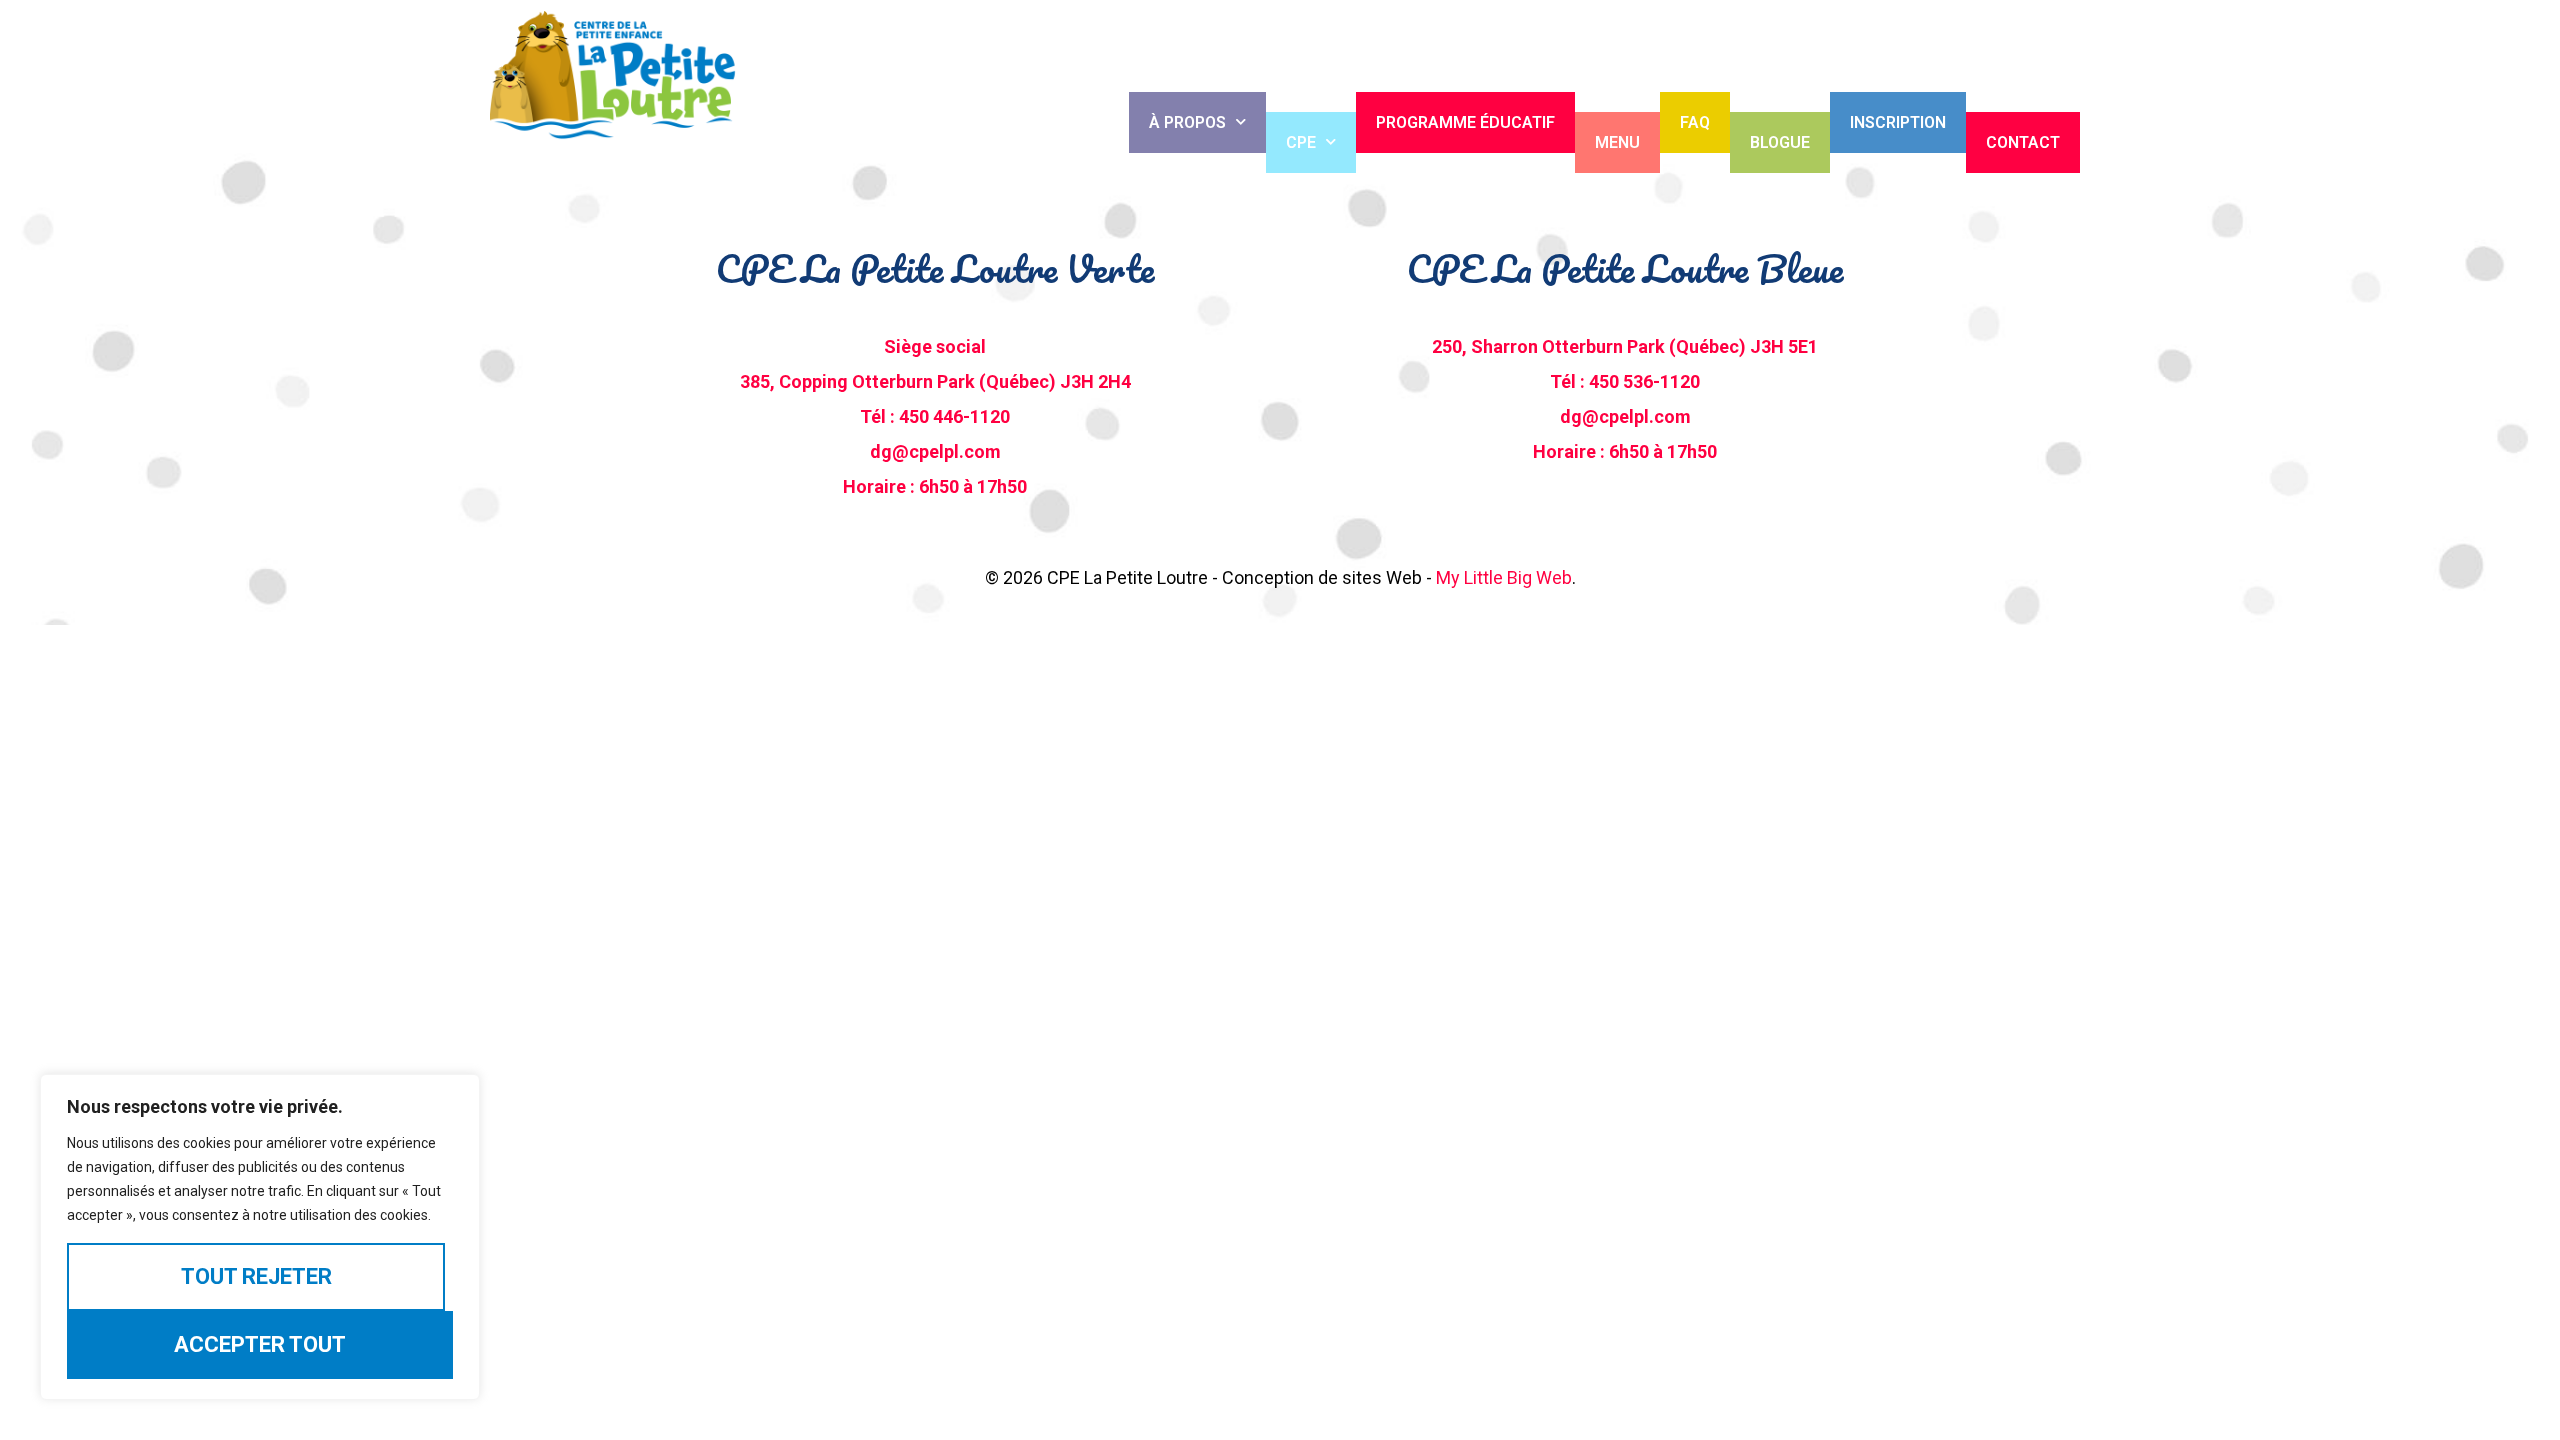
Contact (2023, 142)
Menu (1617, 142)
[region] (260, 1237)
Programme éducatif (1465, 122)
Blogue (1780, 142)
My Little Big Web (1504, 577)
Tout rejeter (256, 1276)
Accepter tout (260, 1344)
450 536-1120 (1644, 381)
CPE (1301, 142)
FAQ (1695, 122)
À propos (1187, 122)
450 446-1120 (954, 416)
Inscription (1898, 122)
